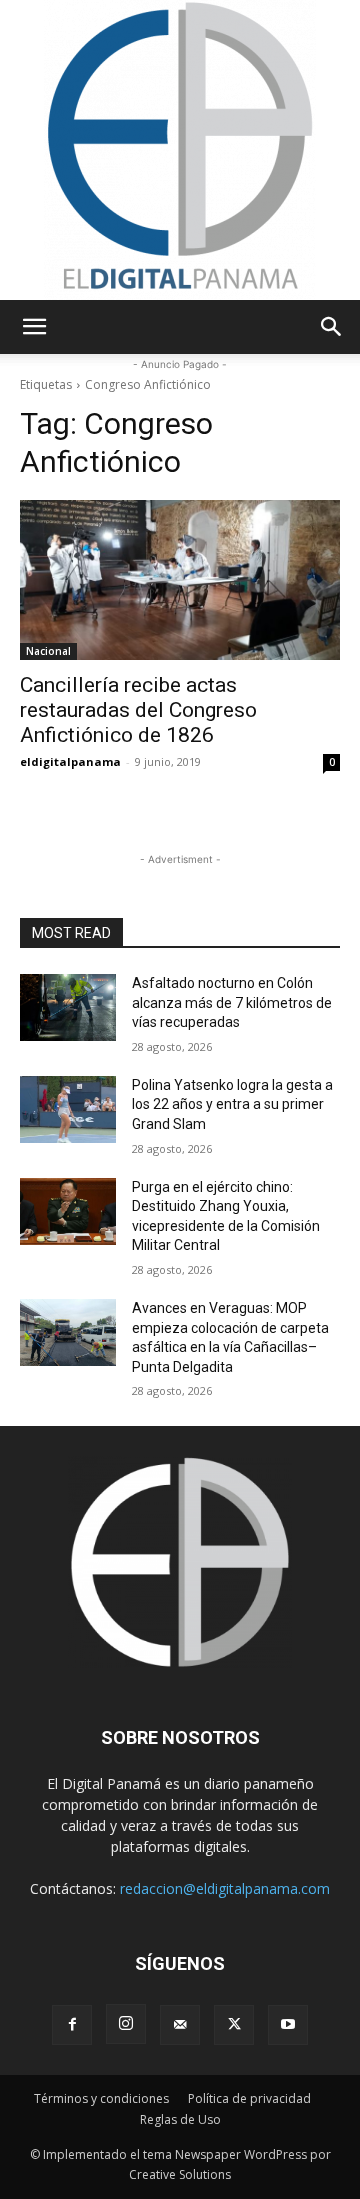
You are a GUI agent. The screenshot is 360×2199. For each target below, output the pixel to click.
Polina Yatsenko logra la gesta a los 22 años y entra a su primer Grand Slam (232, 1104)
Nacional (48, 651)
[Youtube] (288, 2025)
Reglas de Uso (180, 2119)
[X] (234, 2025)
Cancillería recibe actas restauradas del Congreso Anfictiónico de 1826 (138, 710)
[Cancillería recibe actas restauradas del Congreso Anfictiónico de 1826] (180, 580)
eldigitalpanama (70, 761)
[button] (34, 327)
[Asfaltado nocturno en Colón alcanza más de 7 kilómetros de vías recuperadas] (68, 1007)
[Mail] (180, 2025)
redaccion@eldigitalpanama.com (225, 1888)
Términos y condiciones (101, 2098)
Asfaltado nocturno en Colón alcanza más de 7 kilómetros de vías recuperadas (232, 1002)
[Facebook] (72, 2025)
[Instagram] (126, 2024)
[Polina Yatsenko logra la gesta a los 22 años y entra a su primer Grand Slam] (68, 1109)
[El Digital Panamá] (180, 150)
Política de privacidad (249, 2098)
